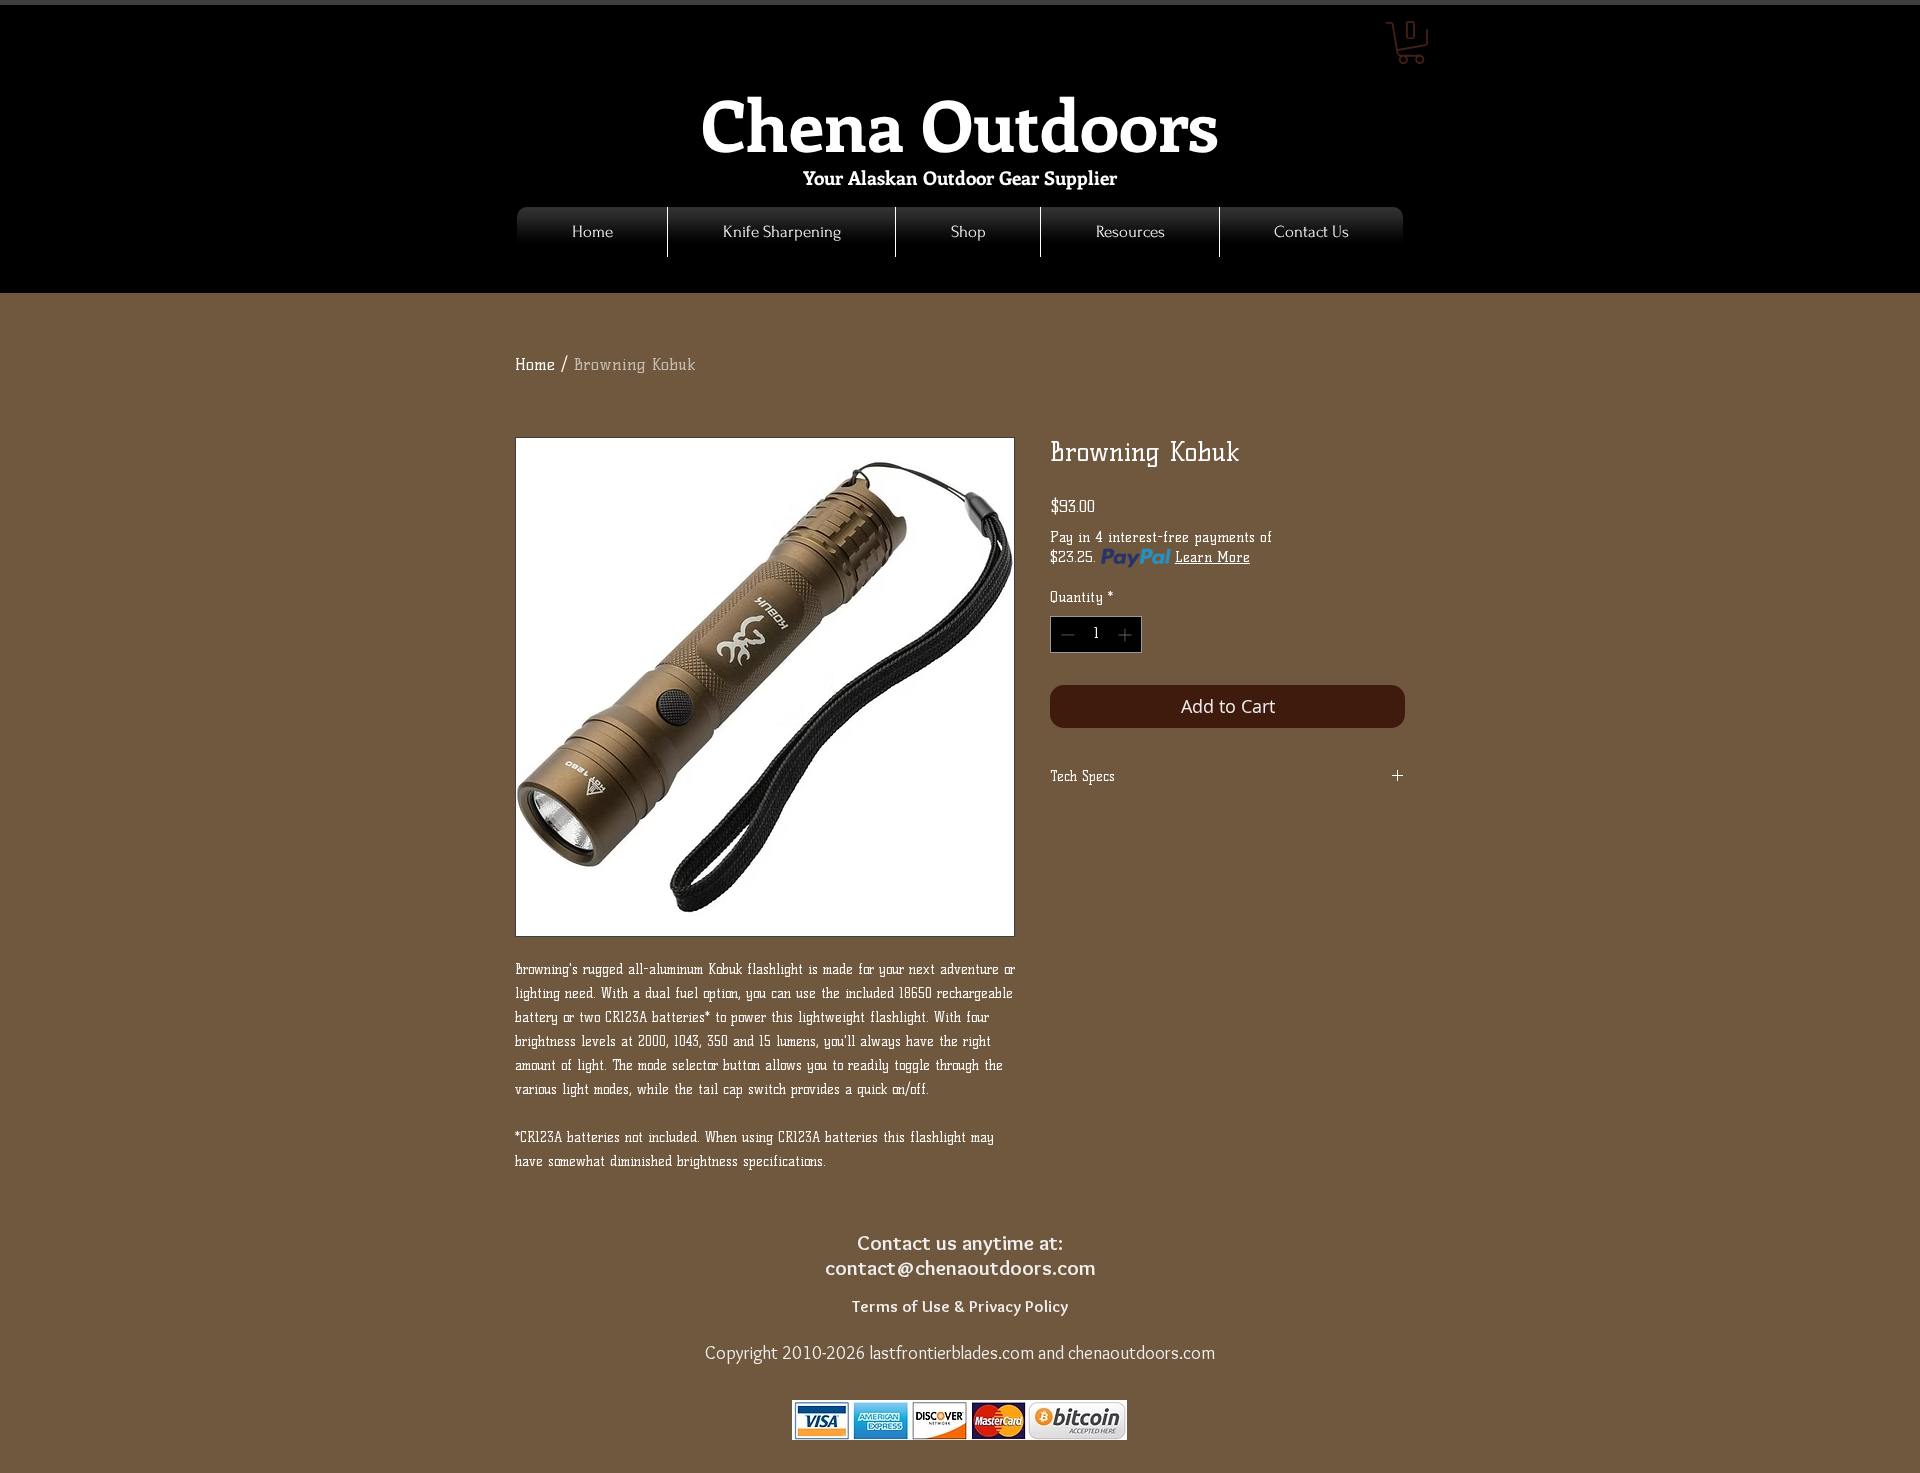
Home (535, 364)
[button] (968, 232)
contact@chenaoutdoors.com (960, 1267)
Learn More (1212, 557)
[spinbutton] (1096, 634)
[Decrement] (1065, 634)
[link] (1411, 43)
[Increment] (1126, 634)
